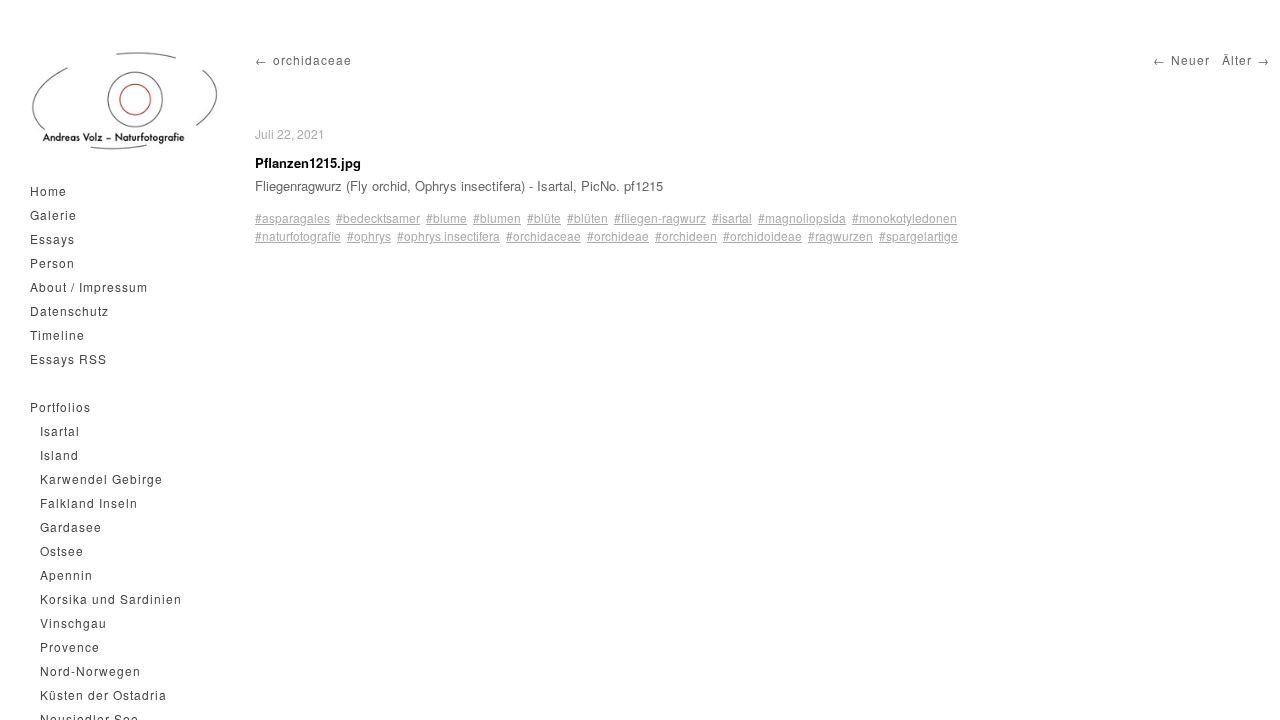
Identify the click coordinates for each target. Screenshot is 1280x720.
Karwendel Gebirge (101, 478)
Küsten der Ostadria (103, 694)
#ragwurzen (840, 235)
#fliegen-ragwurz (660, 217)
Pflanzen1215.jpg (308, 162)
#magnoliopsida (802, 217)
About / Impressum (89, 286)
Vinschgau (73, 622)
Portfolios (60, 406)
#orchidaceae (543, 235)
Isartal (60, 430)
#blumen (497, 217)
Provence (70, 646)
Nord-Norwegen (90, 670)
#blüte (544, 217)
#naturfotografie (298, 235)
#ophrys (369, 235)
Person (52, 262)
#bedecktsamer (378, 217)
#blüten (587, 217)
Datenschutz (69, 310)
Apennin (66, 574)
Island (59, 454)
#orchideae (618, 235)
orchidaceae (312, 59)
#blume (446, 217)
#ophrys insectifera (448, 235)
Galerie (53, 214)
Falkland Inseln (89, 502)
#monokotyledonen (904, 217)
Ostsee (62, 550)
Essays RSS (68, 358)
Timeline (57, 334)
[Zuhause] (125, 101)
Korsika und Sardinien (111, 598)
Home (48, 190)
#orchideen (686, 235)
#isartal (732, 217)
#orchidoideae (762, 235)
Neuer (1190, 59)
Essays (52, 238)
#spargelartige (918, 235)
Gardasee (71, 526)
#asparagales (292, 217)
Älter (1237, 59)
